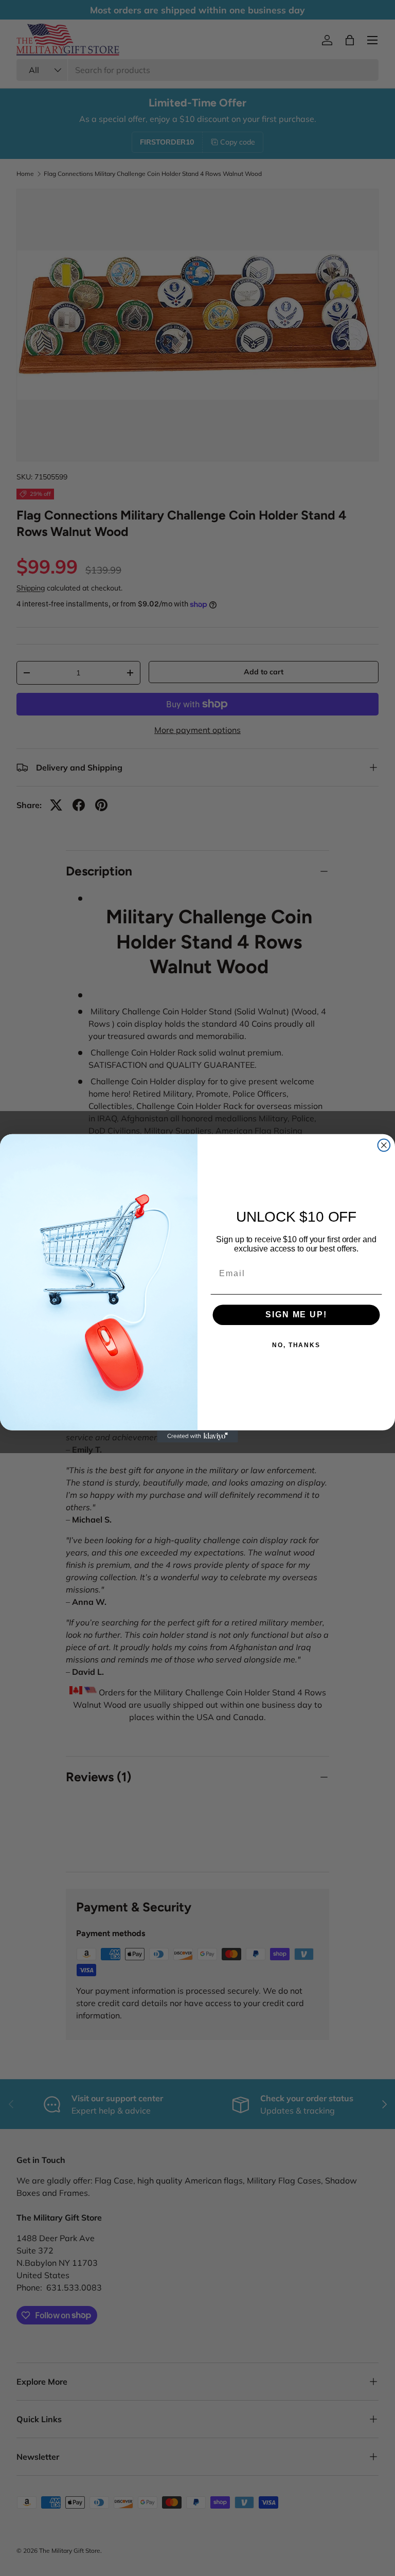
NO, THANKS (296, 1345)
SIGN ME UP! (296, 1314)
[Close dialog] (384, 1145)
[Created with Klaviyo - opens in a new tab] (197, 1436)
